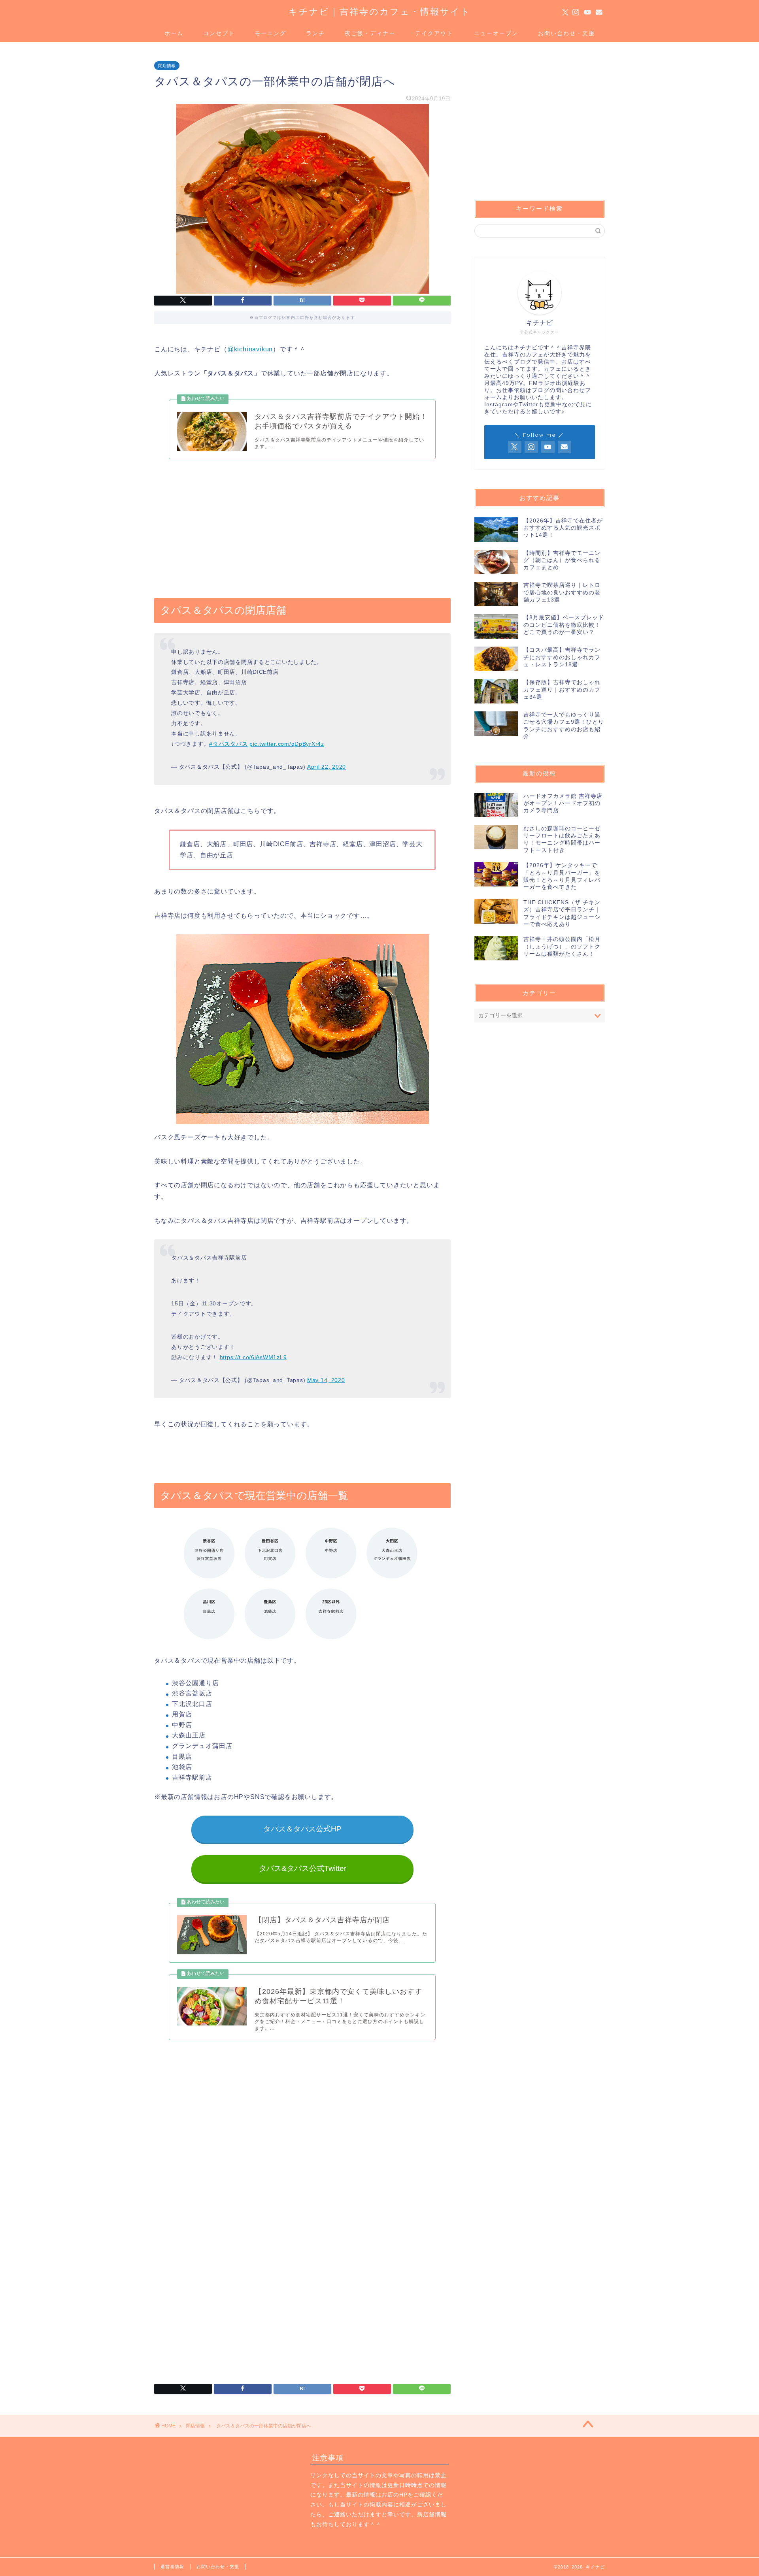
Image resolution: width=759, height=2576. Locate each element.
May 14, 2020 (326, 1380)
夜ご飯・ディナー (370, 33)
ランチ (315, 33)
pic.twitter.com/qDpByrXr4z (287, 744)
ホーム (174, 33)
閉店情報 (167, 66)
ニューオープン (496, 33)
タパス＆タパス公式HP (302, 1829)
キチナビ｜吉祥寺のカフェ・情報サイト (380, 11)
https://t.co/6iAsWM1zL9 (253, 1357)
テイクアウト (434, 33)
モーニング (270, 33)
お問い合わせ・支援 (566, 33)
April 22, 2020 (327, 767)
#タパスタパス (228, 744)
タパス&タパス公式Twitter (302, 1868)
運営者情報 (172, 2567)
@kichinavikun (250, 349)
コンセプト (219, 33)
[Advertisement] (302, 526)
